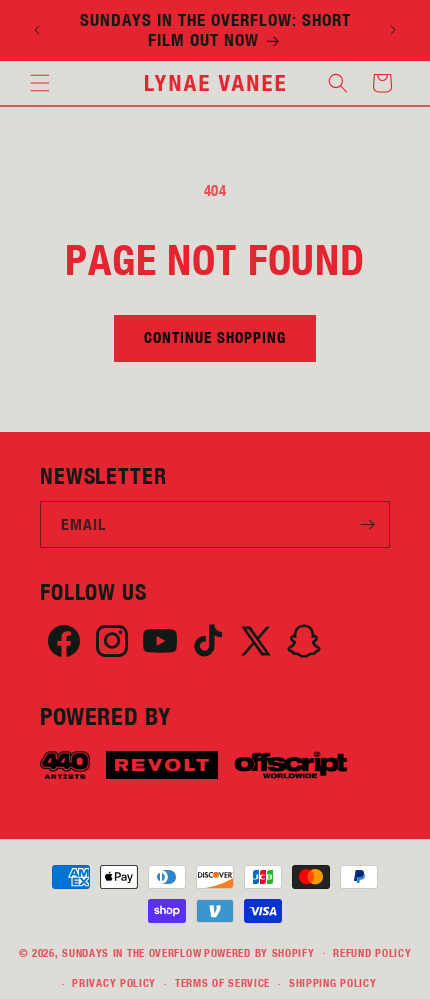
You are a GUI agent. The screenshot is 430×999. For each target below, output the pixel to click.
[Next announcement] (393, 30)
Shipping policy (333, 983)
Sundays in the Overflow (131, 952)
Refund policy (372, 953)
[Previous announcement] (37, 30)
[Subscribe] (367, 524)
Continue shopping (215, 337)
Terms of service (222, 983)
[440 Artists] (65, 765)
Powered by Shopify (259, 952)
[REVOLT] (162, 765)
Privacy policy (114, 983)
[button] (40, 83)
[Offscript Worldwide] (291, 765)
